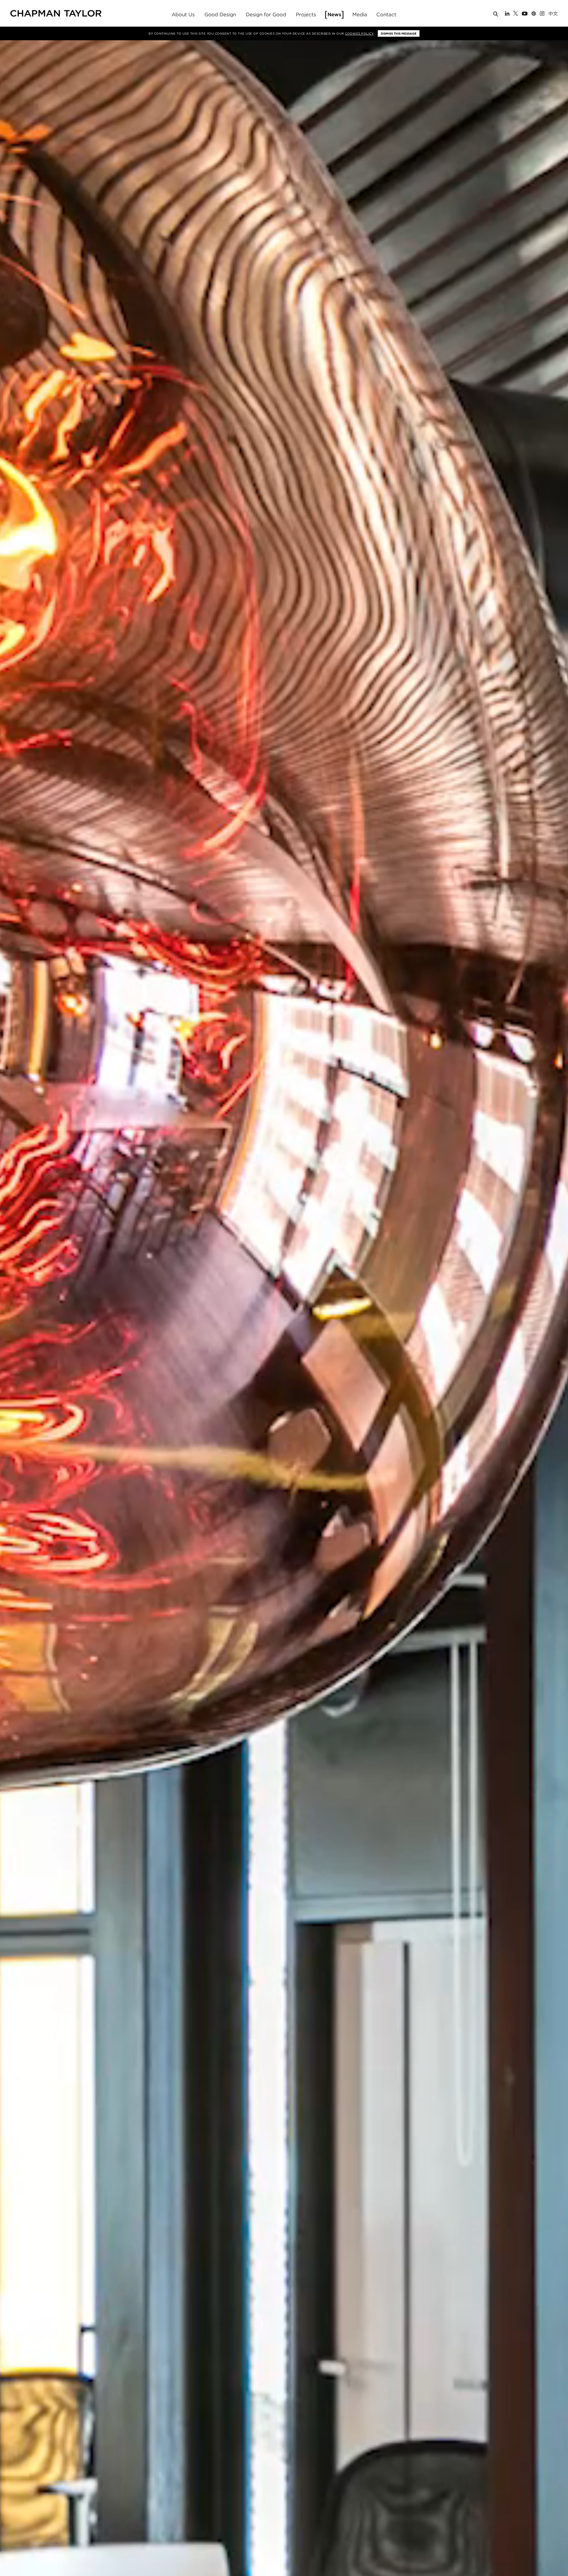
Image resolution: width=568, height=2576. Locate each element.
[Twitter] (516, 14)
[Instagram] (542, 14)
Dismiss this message (399, 33)
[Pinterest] (534, 14)
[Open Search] (496, 15)
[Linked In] (507, 14)
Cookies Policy (359, 33)
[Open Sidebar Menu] (560, 14)
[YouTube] (525, 14)
